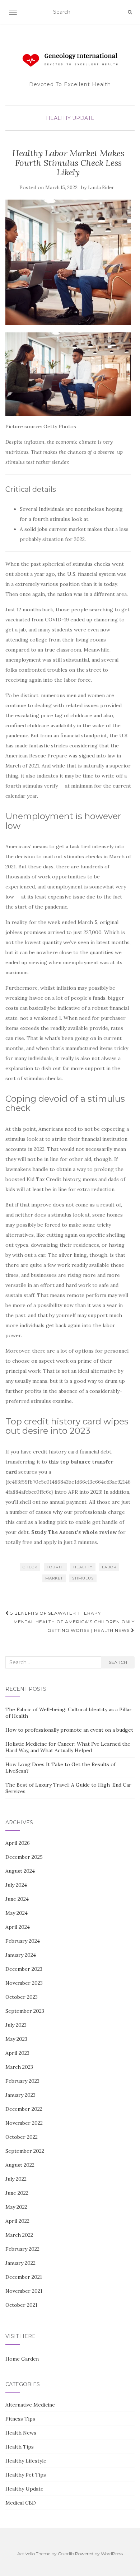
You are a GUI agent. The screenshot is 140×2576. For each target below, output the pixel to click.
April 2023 (17, 2053)
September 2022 (25, 2151)
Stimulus (83, 1578)
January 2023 (20, 2095)
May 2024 (17, 1913)
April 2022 (17, 2221)
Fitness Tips (20, 2419)
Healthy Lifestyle (26, 2461)
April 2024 (18, 1927)
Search (118, 1662)
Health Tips (20, 2447)
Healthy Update (70, 118)
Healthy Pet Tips (26, 2475)
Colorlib (66, 2554)
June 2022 (17, 2193)
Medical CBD (21, 2503)
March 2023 (19, 2067)
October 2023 (22, 1997)
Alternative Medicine (30, 2405)
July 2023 (16, 2025)
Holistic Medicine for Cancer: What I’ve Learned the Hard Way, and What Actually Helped (68, 1747)
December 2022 (24, 2109)
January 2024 (21, 1955)
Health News (21, 2433)
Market (54, 1578)
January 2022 (20, 2263)
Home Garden (22, 2359)
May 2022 (16, 2207)
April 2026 (18, 1843)
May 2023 (16, 2039)
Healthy (83, 1567)
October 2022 (22, 2137)
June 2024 (17, 1899)
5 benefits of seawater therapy (55, 1613)
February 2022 (22, 2249)
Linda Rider (101, 188)
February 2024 (23, 1941)
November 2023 (24, 1983)
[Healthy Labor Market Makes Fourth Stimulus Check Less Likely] (68, 262)
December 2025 (24, 1857)
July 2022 (16, 2179)
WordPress (112, 2554)
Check (30, 1567)
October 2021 (21, 2305)
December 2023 (24, 1969)
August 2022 (20, 2165)
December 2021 (24, 2277)
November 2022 (24, 2123)
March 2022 (19, 2235)
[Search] (130, 12)
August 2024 (20, 1871)
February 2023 (22, 2081)
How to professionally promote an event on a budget (69, 1730)
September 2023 (25, 2011)
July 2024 (16, 1885)
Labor (109, 1567)
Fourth (55, 1567)
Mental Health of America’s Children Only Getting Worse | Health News (74, 1626)
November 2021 (24, 2291)
